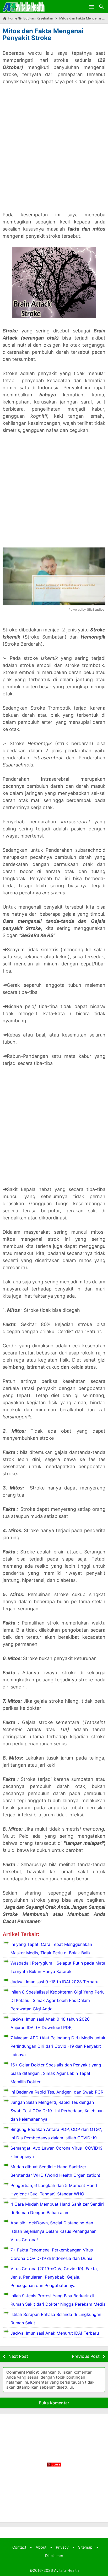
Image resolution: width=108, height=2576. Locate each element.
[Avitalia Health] (24, 7)
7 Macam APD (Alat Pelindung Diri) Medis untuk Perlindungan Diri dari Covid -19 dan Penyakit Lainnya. (58, 2046)
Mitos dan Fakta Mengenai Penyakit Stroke (43, 34)
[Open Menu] (91, 7)
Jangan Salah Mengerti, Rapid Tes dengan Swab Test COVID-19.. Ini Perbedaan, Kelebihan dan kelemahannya (57, 2111)
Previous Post (86, 2356)
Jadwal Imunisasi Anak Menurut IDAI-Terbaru (55, 2333)
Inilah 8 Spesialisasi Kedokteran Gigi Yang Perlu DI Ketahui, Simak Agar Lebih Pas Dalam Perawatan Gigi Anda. (58, 2000)
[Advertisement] (54, 152)
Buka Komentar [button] (54, 2403)
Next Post (18, 2356)
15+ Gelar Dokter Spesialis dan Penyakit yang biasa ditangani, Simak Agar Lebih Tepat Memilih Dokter (56, 2073)
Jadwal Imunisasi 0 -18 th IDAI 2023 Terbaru (54, 1982)
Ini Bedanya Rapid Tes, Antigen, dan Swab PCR (57, 2092)
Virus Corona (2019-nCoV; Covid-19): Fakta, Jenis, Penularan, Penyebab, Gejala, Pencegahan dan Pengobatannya (54, 2277)
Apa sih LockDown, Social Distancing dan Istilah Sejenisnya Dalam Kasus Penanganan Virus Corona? (53, 2231)
